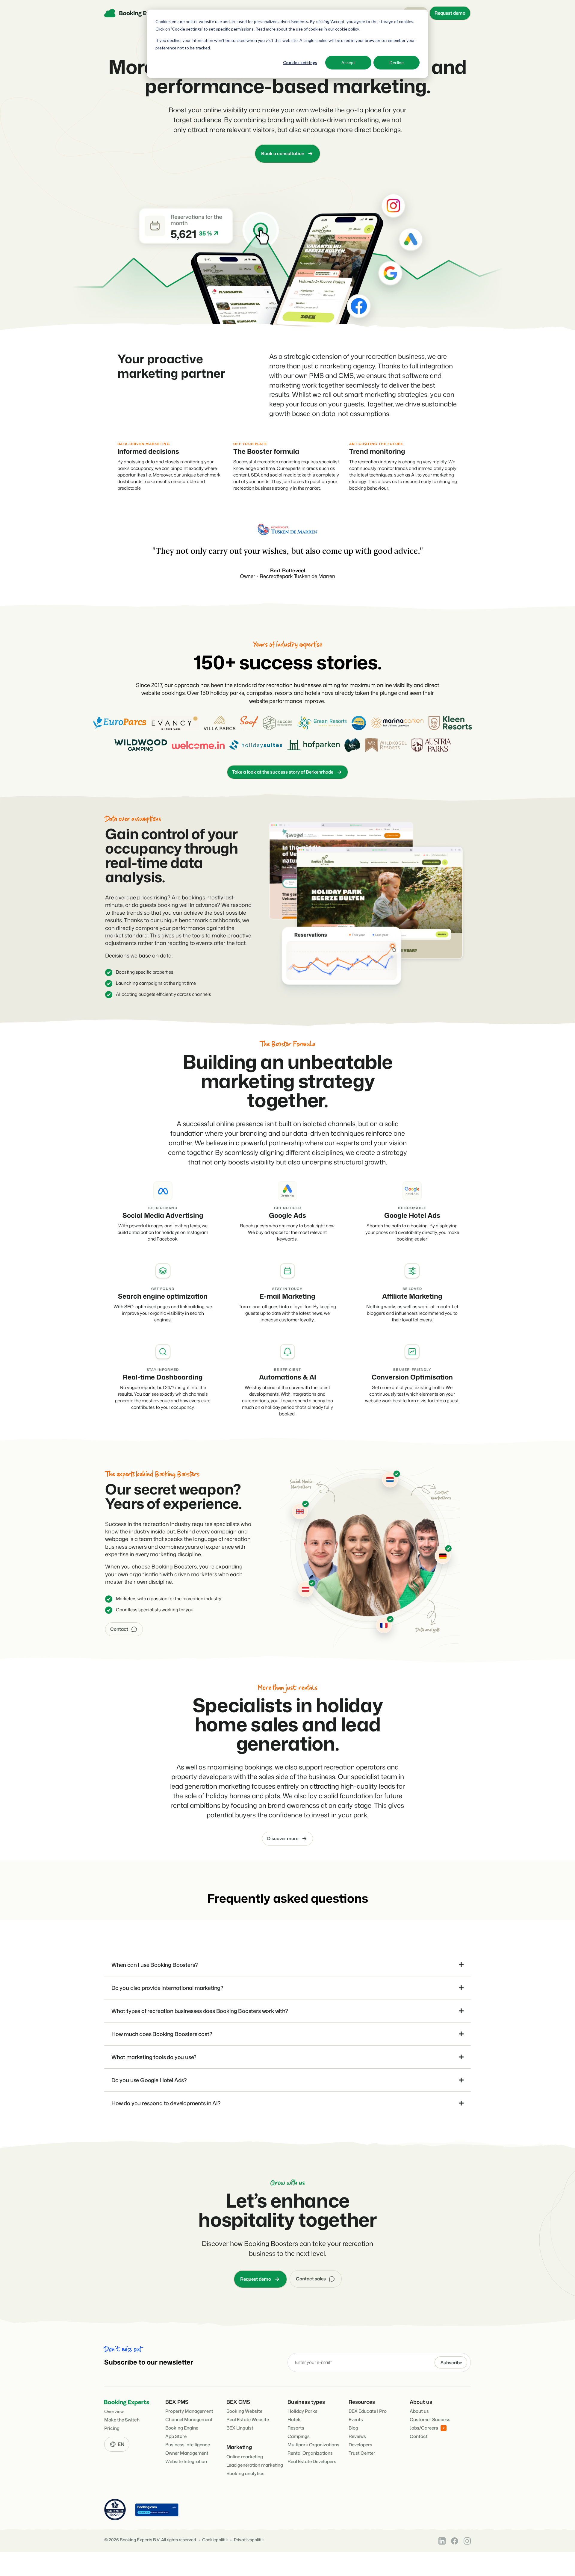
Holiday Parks (302, 2411)
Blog (353, 2428)
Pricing (112, 2428)
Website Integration (186, 2461)
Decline (397, 62)
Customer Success (430, 2420)
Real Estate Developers (312, 2461)
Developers (360, 2445)
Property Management (189, 2411)
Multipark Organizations (313, 2445)
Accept (348, 62)
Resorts (296, 2428)
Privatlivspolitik (249, 2540)
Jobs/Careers (424, 2428)
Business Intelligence (188, 2445)
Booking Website (244, 2411)
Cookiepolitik (215, 2540)
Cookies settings (300, 62)
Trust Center (362, 2453)
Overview (114, 2411)
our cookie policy (343, 29)
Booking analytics (245, 2473)
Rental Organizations (310, 2453)
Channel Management (189, 2420)
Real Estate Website (248, 2420)
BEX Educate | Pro (368, 2411)
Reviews (357, 2436)
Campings (299, 2436)
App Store (176, 2436)
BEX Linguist (240, 2428)
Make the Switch (122, 2420)
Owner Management (187, 2453)
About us (419, 2411)
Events (356, 2420)
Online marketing (245, 2457)
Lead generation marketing (255, 2465)
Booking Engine (182, 2428)
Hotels (295, 2420)
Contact (419, 2436)
